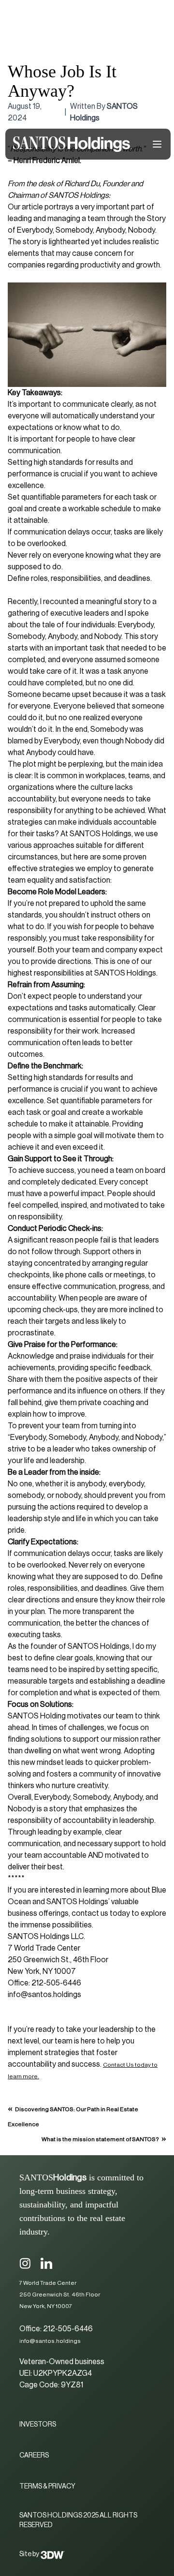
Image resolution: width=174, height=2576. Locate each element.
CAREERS (34, 2456)
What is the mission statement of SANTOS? (100, 2139)
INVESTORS (38, 2425)
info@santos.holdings (50, 2341)
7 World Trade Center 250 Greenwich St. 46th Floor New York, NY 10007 (60, 2295)
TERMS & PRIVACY (47, 2487)
